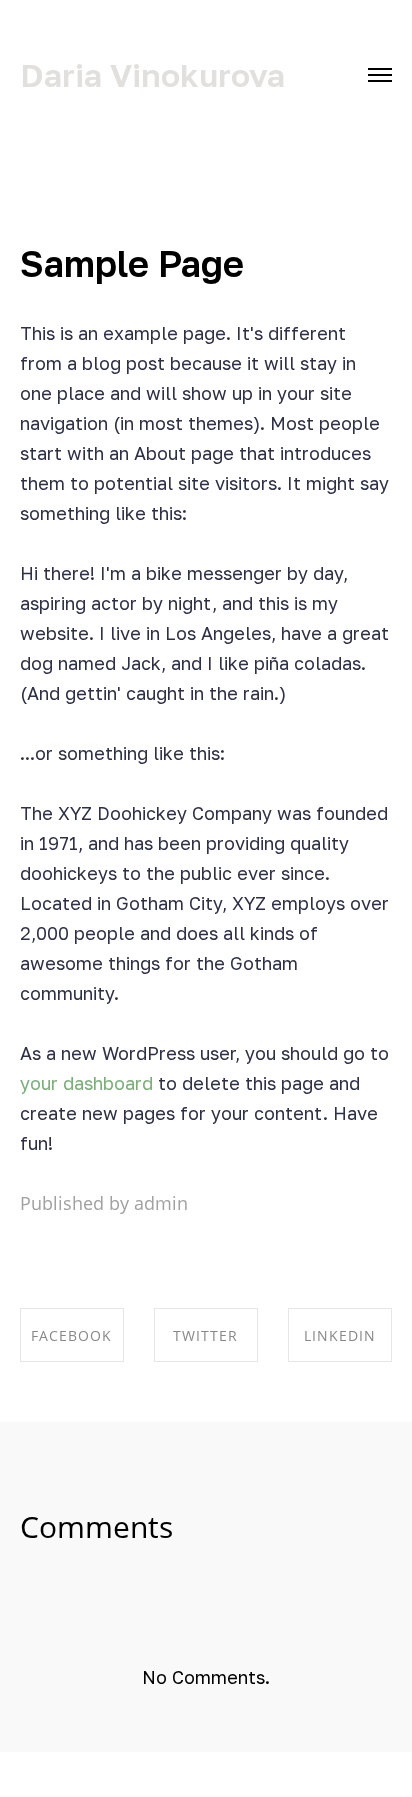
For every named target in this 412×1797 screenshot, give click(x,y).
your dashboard (86, 1083)
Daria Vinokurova (152, 75)
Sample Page (132, 263)
